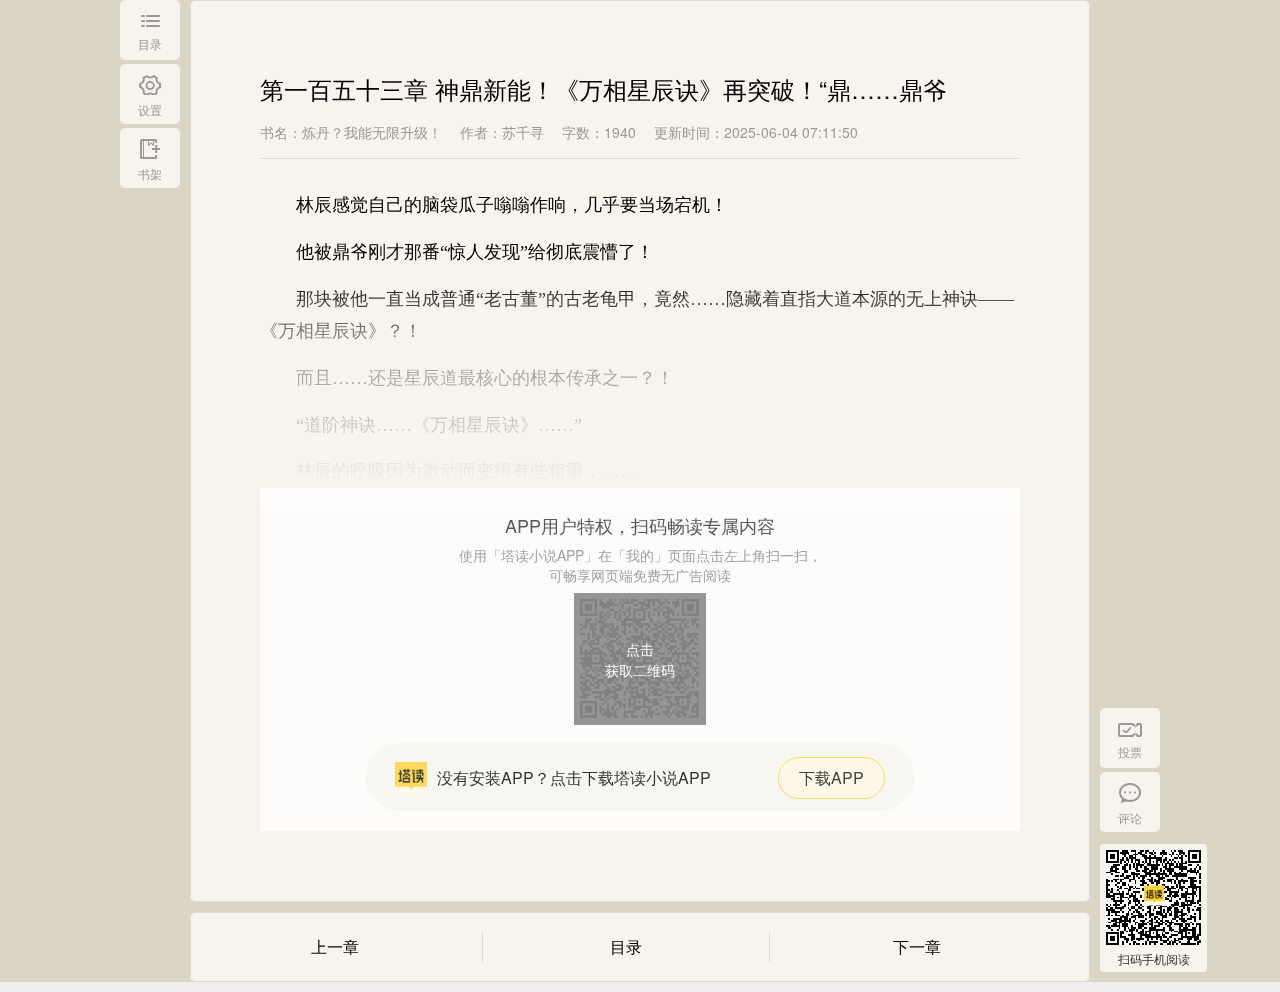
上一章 (335, 946)
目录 (626, 946)
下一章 (917, 946)
